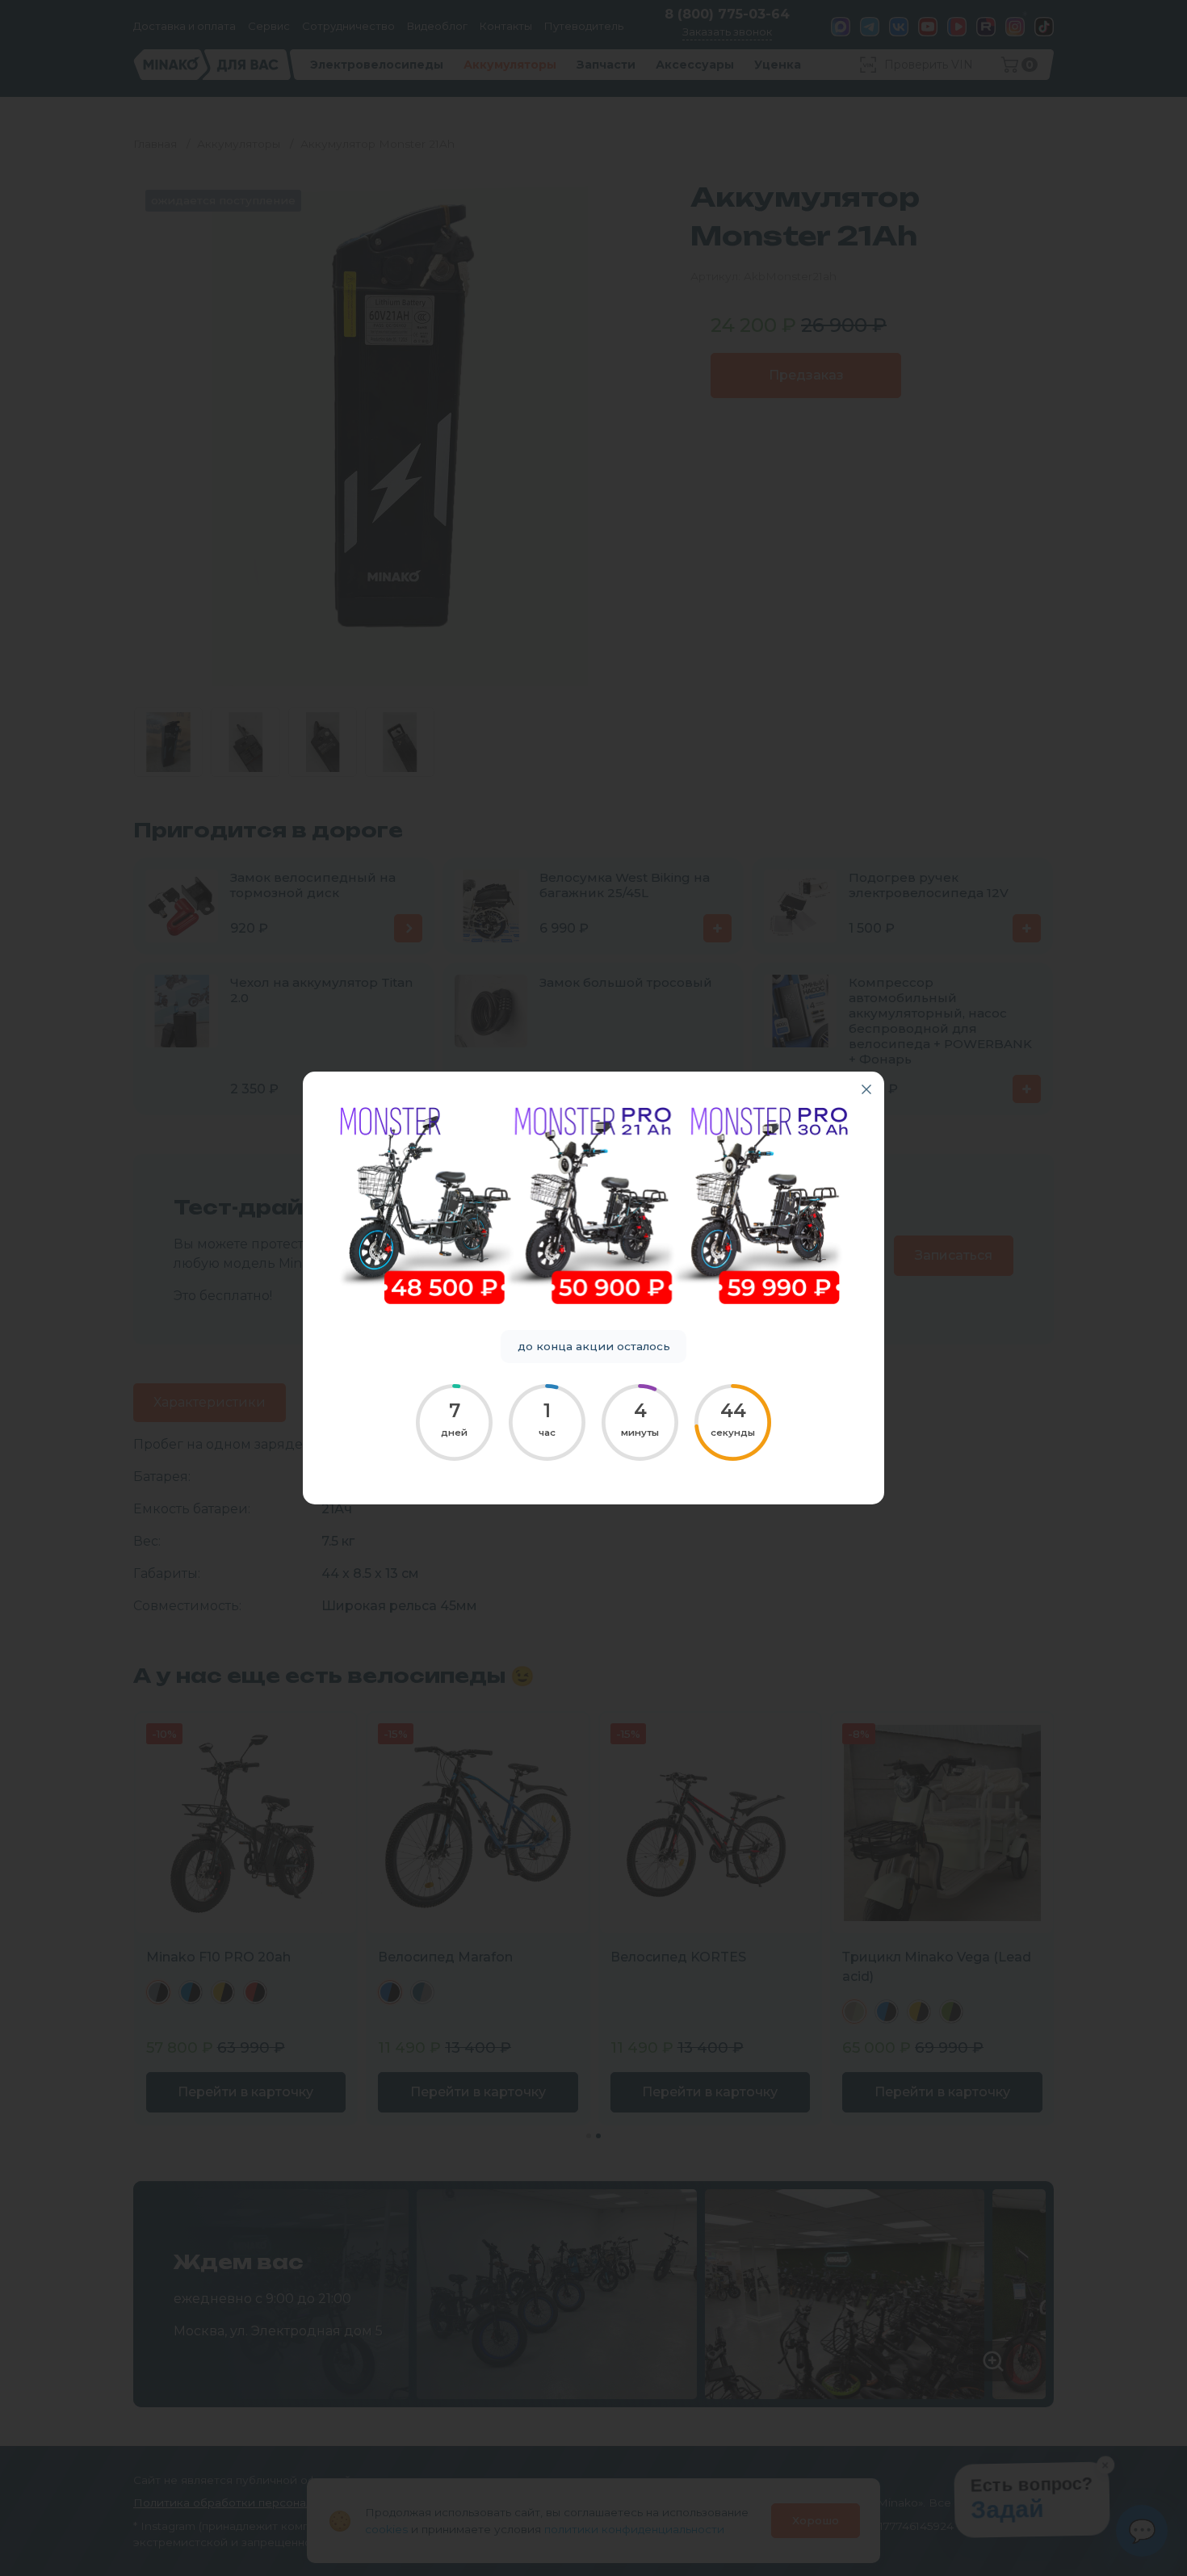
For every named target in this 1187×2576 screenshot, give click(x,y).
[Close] (866, 1089)
